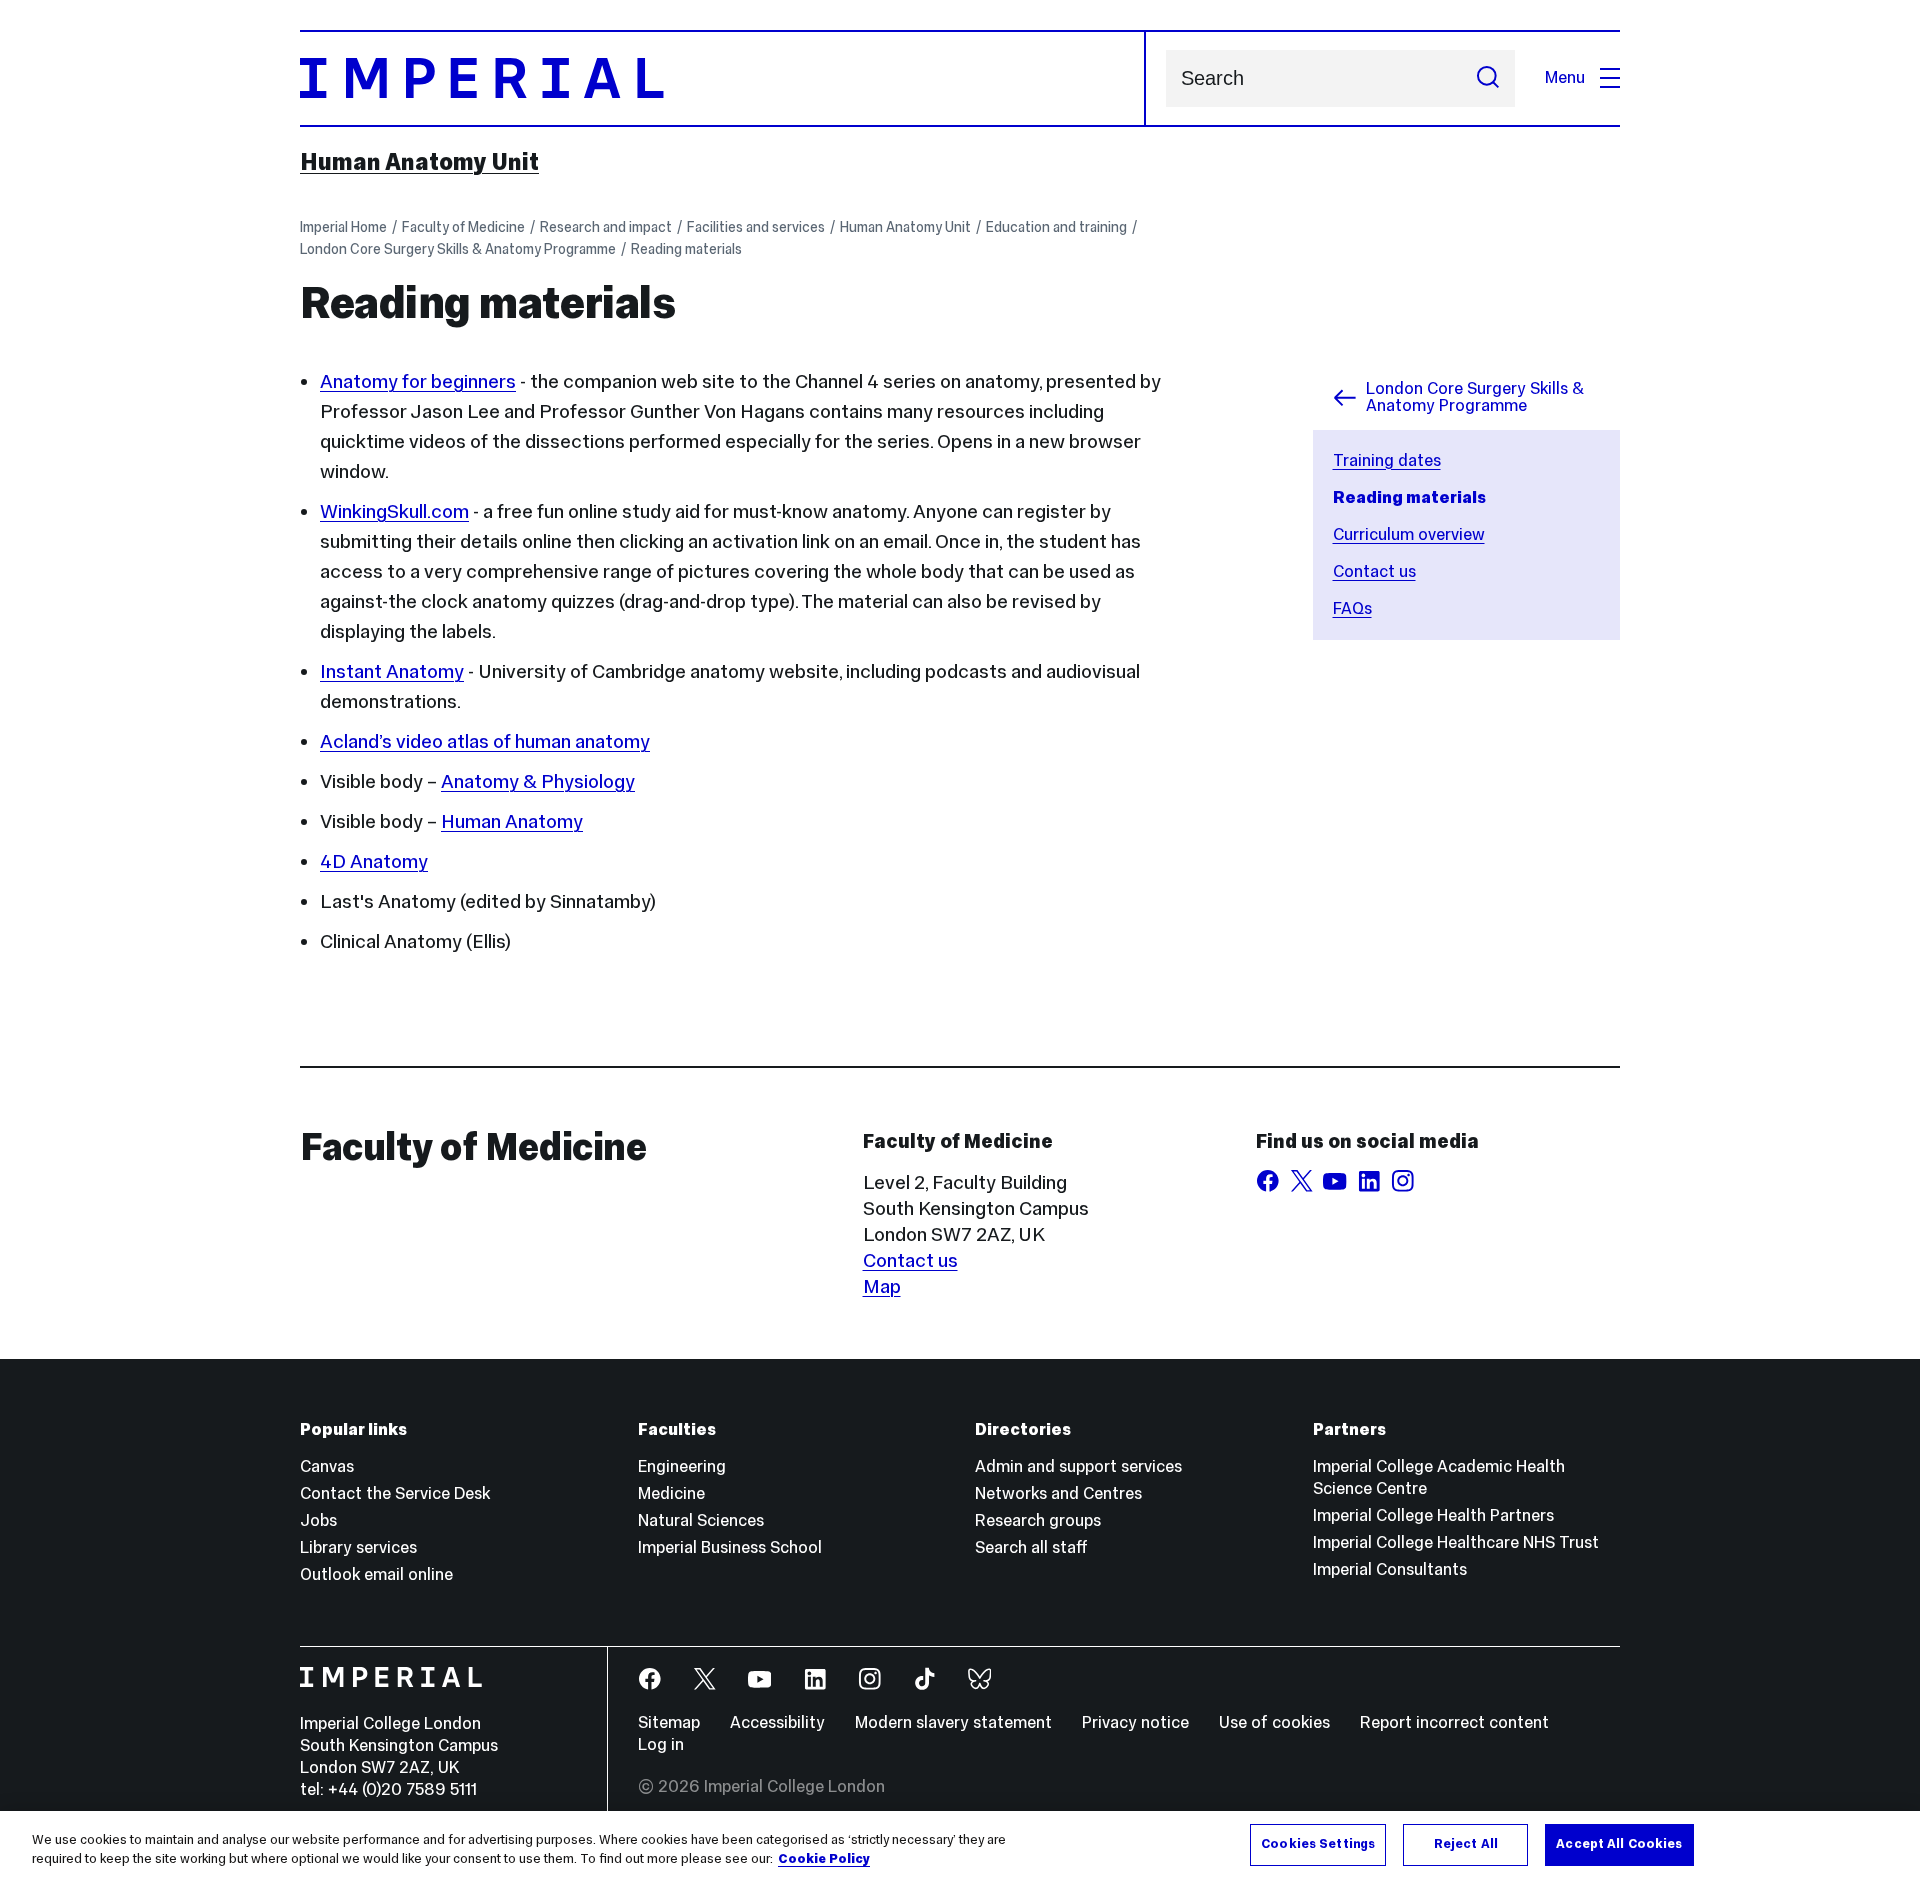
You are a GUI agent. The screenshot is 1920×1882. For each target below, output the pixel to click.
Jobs (318, 1520)
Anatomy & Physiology (538, 781)
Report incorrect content (1454, 1722)
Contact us (1374, 571)
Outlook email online (376, 1574)
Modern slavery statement (953, 1722)
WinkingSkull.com (394, 511)
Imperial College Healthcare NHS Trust (1456, 1542)
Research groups (1038, 1520)
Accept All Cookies (1619, 1844)
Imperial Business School (730, 1547)
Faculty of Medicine (463, 227)
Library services (358, 1547)
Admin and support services (1078, 1466)
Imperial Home (343, 227)
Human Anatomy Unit (419, 162)
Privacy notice (1135, 1722)
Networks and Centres (1058, 1493)
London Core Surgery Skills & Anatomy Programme (458, 249)
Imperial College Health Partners (1433, 1515)
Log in (661, 1744)
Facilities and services (756, 227)
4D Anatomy (374, 861)
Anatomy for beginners (418, 381)
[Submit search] (1488, 78)
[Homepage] (723, 78)
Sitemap (669, 1722)
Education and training (1056, 227)
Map (882, 1286)
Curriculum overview (1409, 534)
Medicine (671, 1493)
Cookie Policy (824, 1860)
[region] (960, 1846)
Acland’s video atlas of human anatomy (485, 741)
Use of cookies (1274, 1722)
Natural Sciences (701, 1520)
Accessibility (777, 1722)
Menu (1565, 77)
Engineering (682, 1466)
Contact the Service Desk (395, 1493)
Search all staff (1031, 1547)
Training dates (1387, 460)
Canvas (327, 1466)
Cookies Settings (1318, 1844)
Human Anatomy (512, 821)
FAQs (1352, 608)
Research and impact (606, 227)
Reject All (1466, 1844)
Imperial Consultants (1390, 1569)
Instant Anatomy (392, 671)
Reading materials (686, 249)
